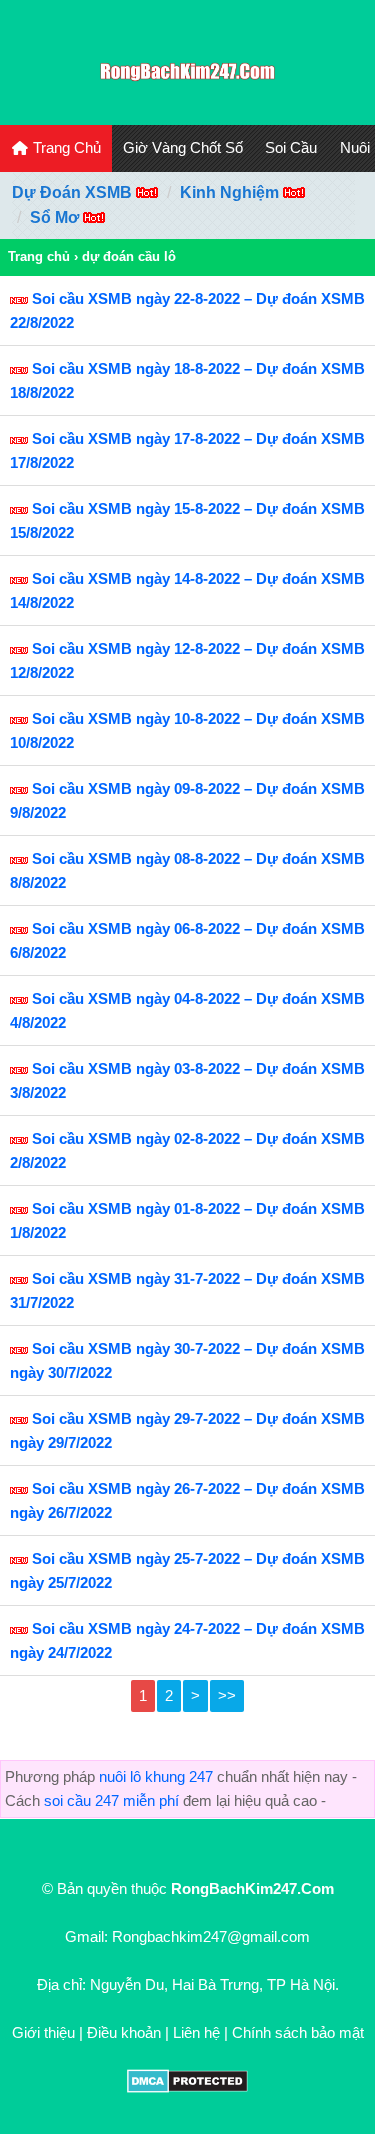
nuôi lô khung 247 (156, 1776)
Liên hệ (196, 2032)
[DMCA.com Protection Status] (187, 2087)
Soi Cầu (291, 147)
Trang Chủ (65, 147)
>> (227, 1695)
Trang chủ (39, 256)
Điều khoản (124, 2032)
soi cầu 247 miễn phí (111, 1800)
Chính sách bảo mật (298, 2032)
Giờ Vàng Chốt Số (183, 147)
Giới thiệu (43, 2032)
